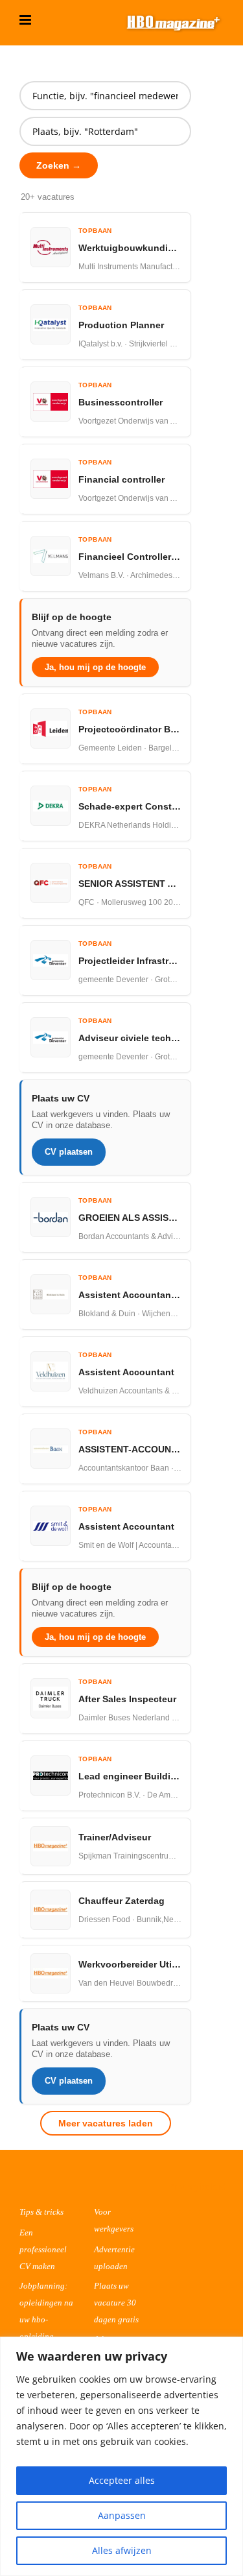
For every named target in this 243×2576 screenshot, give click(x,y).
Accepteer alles (122, 2480)
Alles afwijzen (122, 2550)
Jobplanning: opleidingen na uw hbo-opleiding (46, 2311)
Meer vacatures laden (106, 2123)
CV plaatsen (69, 1152)
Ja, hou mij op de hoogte (95, 667)
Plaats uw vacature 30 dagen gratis (116, 2303)
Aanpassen (122, 2515)
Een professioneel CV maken (43, 2249)
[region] (121, 2456)
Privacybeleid (197, 2186)
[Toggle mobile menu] (26, 20)
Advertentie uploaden (114, 2258)
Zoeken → (59, 165)
